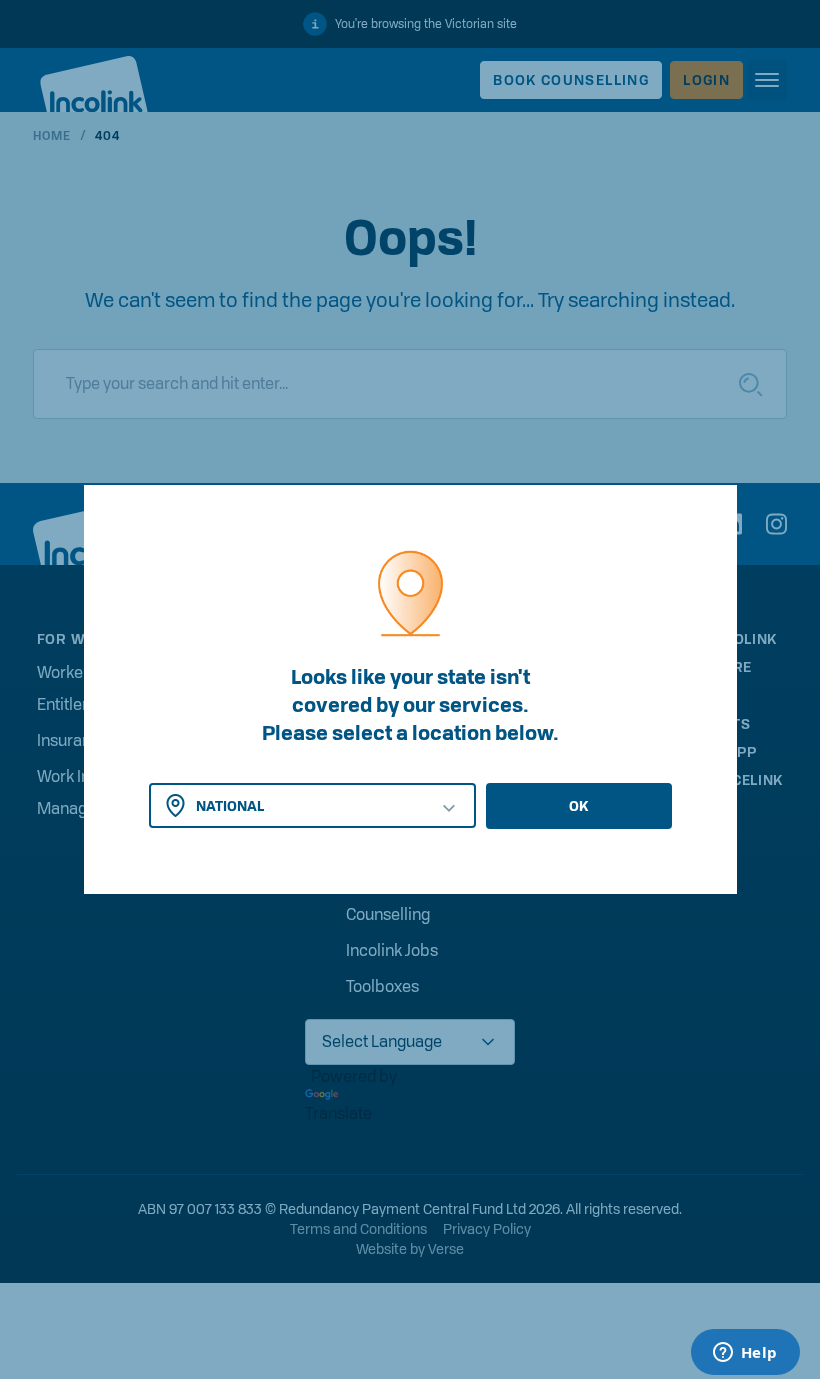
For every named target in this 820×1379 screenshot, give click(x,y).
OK (578, 806)
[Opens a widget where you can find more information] (745, 1354)
